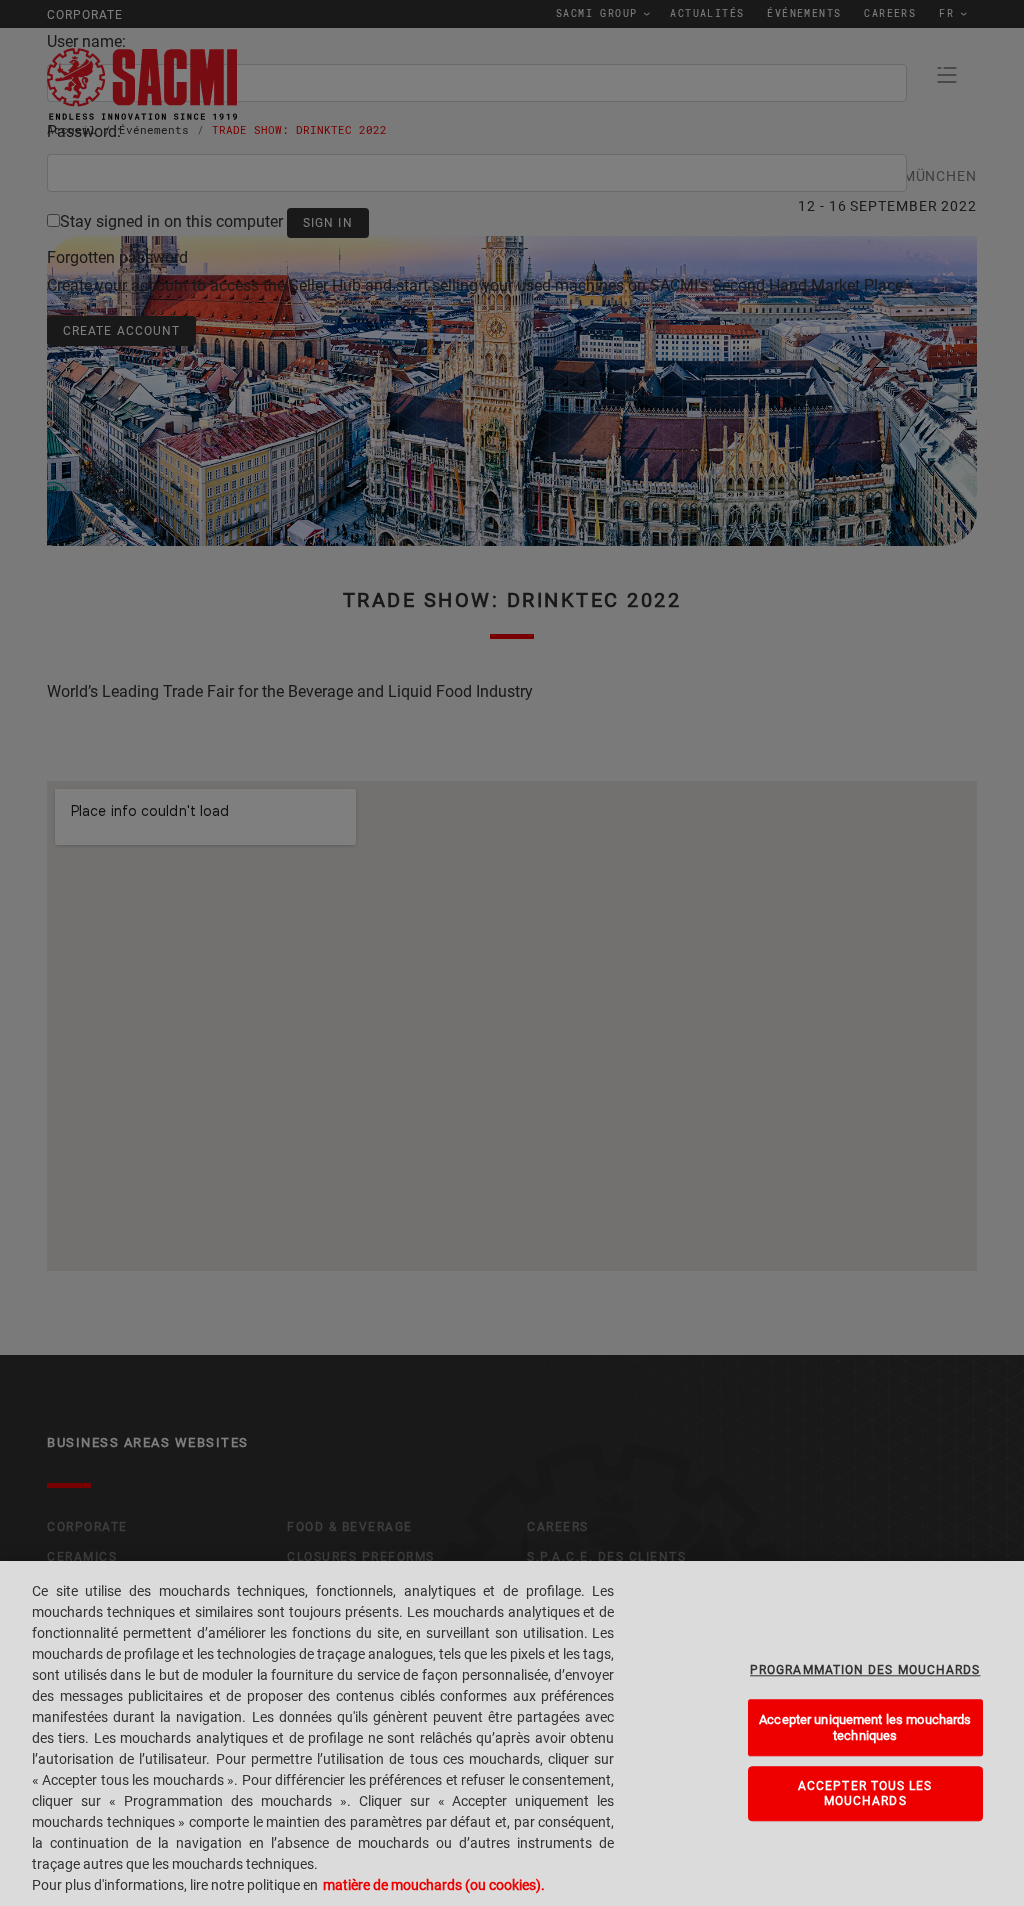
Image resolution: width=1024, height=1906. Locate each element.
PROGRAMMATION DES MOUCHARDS (865, 1670)
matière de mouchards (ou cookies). (434, 1885)
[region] (512, 1733)
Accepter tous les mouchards (865, 1793)
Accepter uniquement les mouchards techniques (865, 1727)
